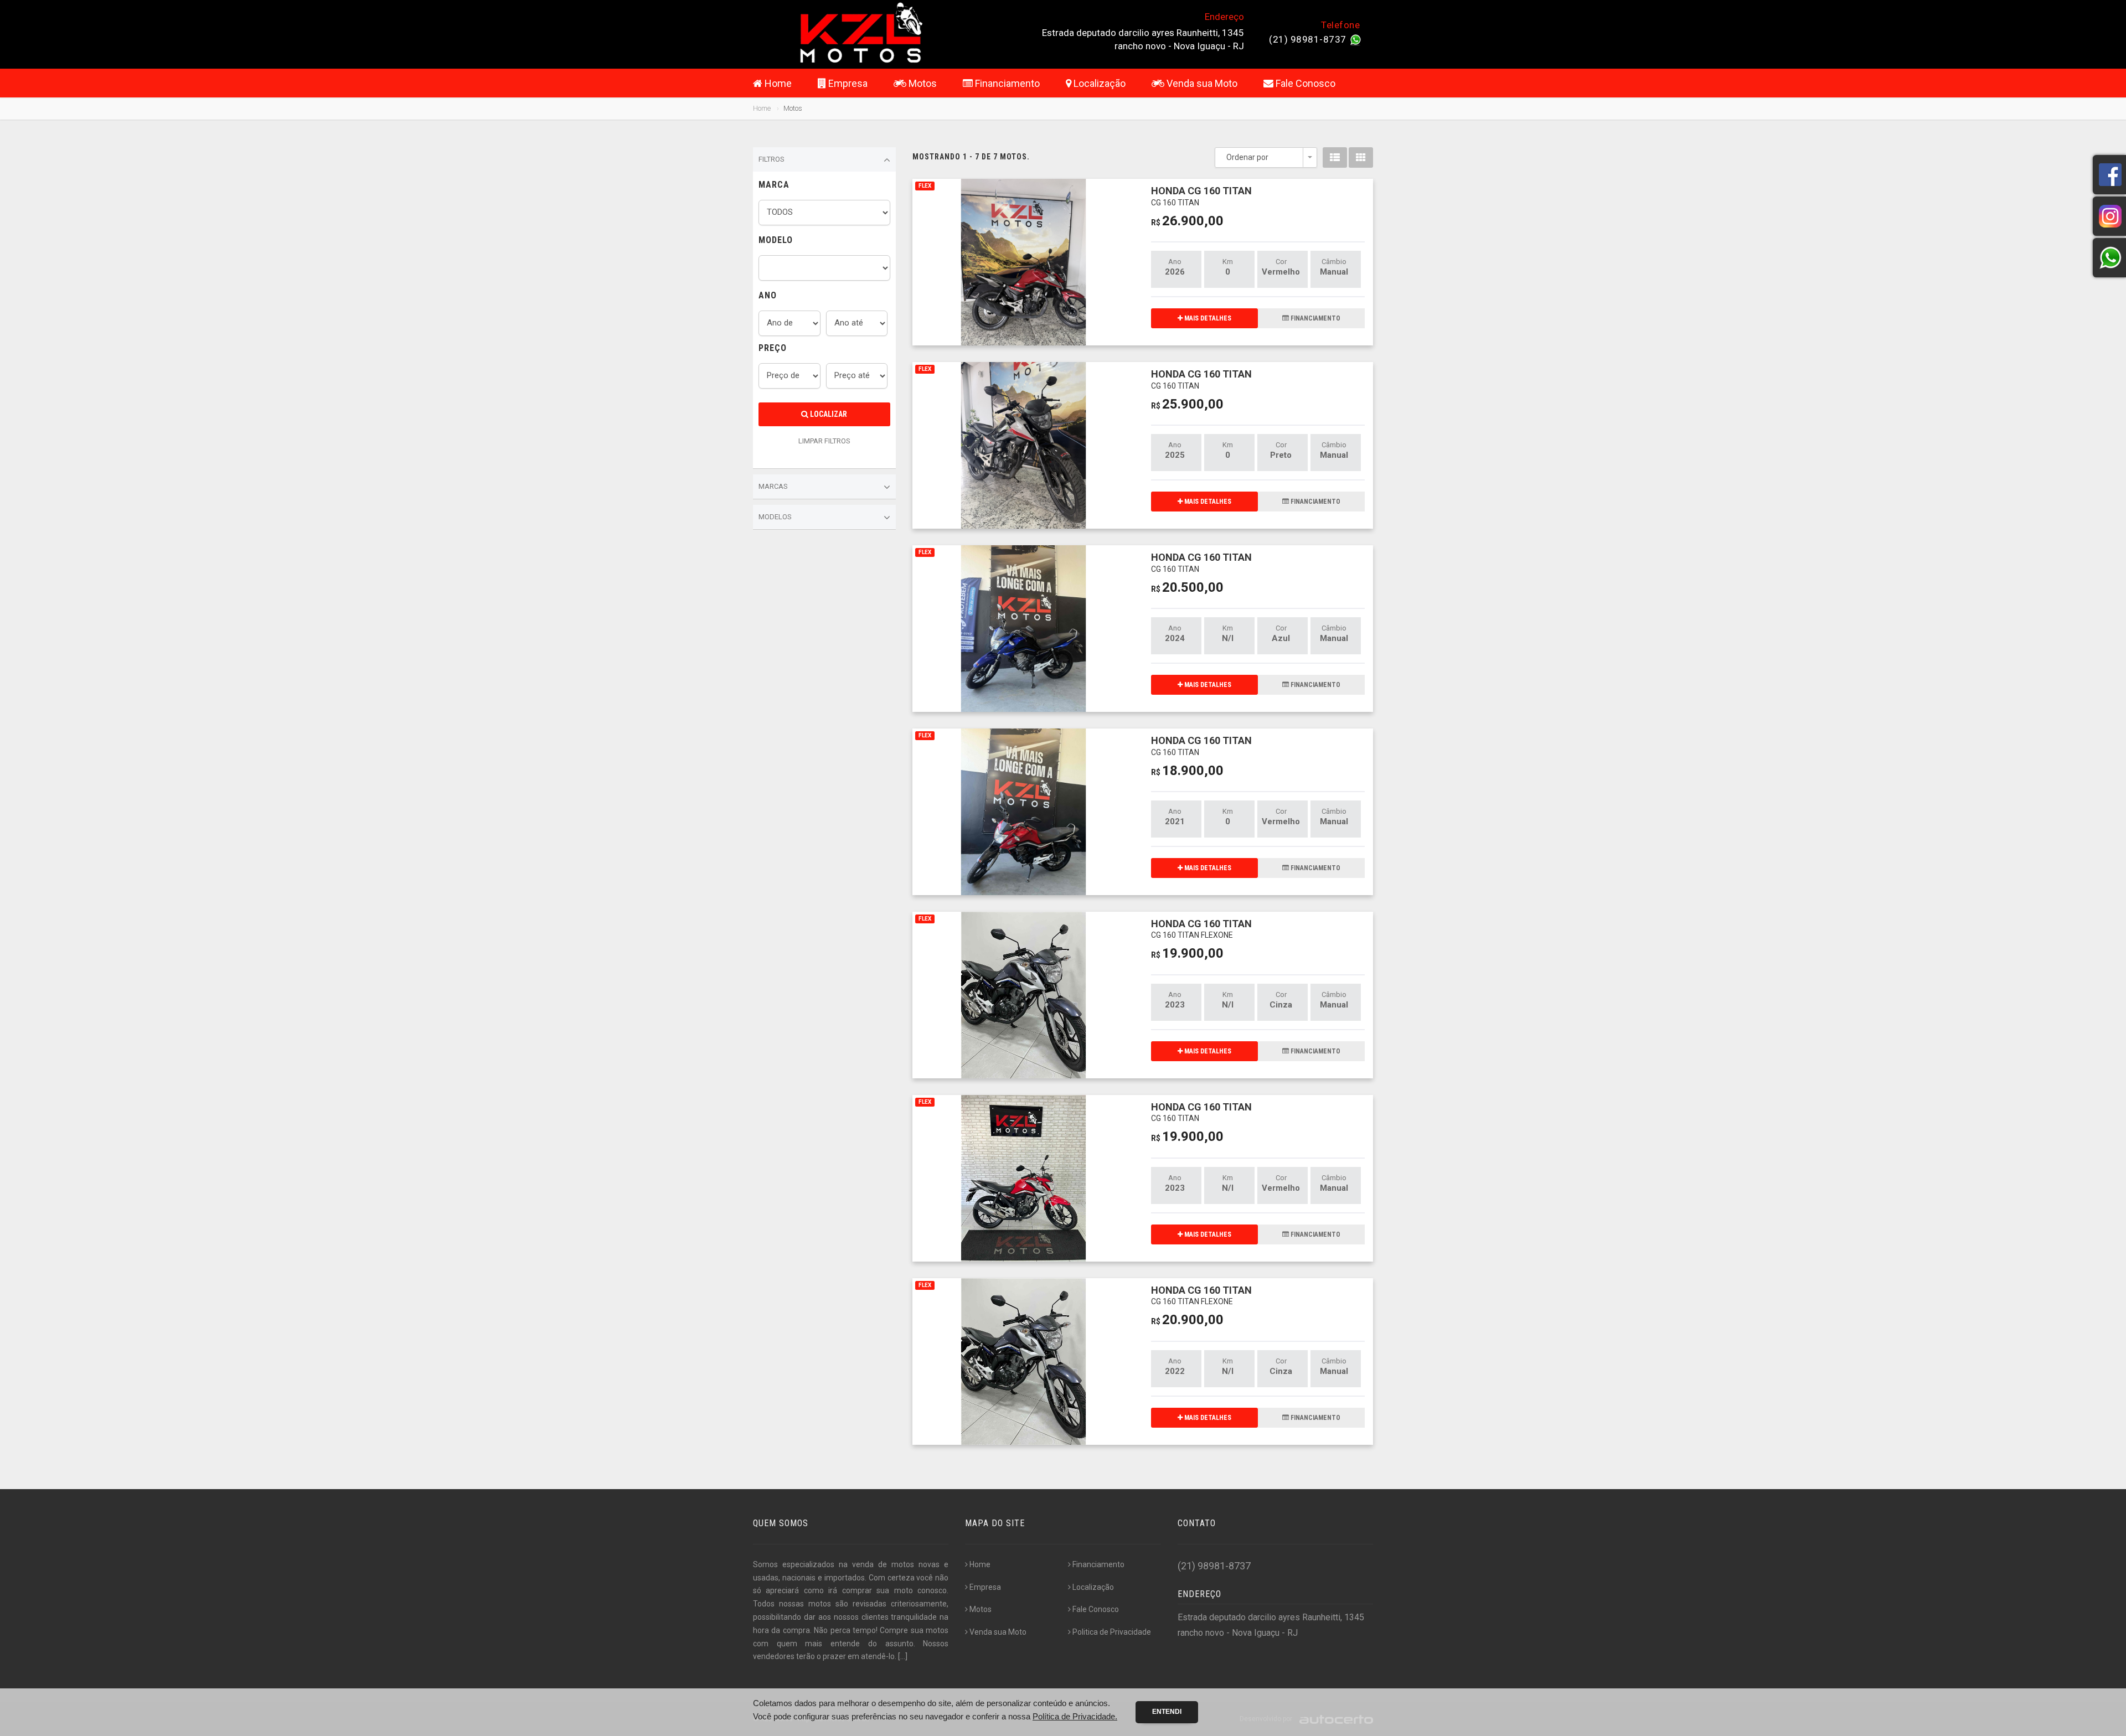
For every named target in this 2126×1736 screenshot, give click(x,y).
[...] (903, 1656)
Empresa (847, 83)
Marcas (773, 486)
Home (777, 83)
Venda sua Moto (1201, 83)
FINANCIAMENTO (1315, 318)
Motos (922, 83)
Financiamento (1006, 83)
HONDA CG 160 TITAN (1201, 196)
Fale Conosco (1304, 83)
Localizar (828, 414)
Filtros (772, 159)
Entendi (1167, 1712)
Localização (1098, 83)
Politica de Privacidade (1112, 1632)
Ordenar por (1247, 157)
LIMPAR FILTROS (824, 441)
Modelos (775, 517)
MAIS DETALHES (1207, 318)
